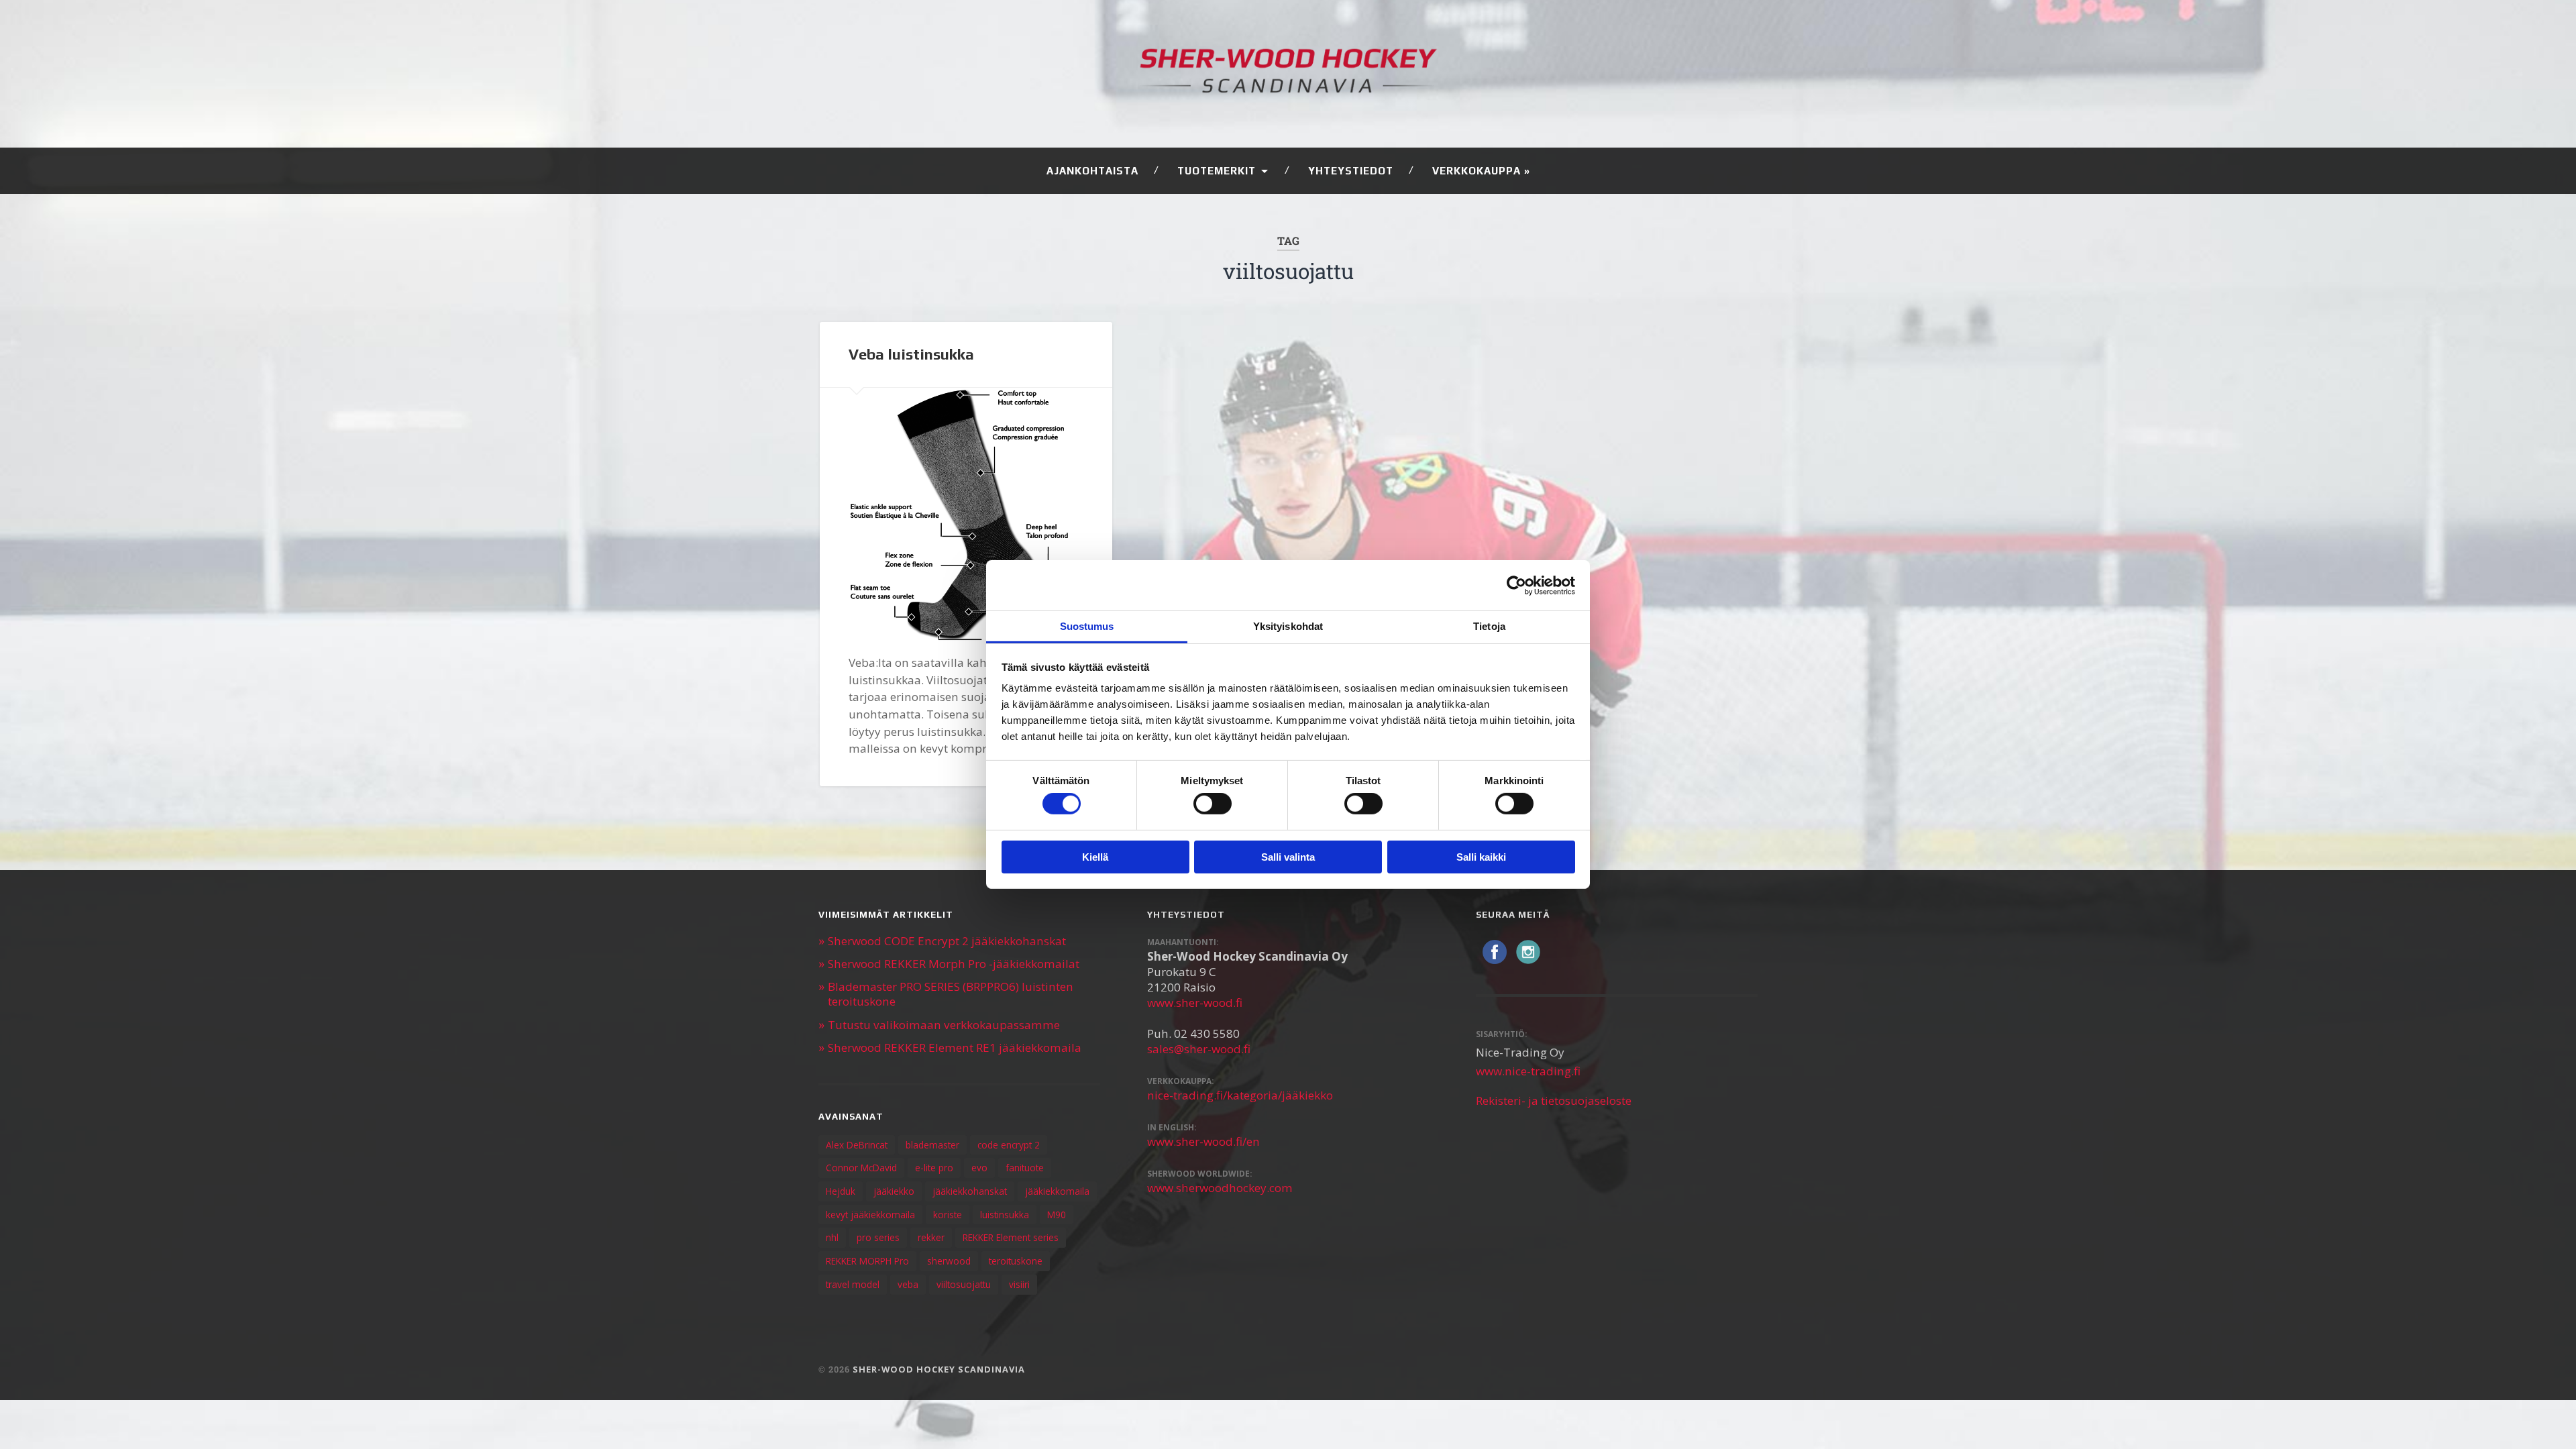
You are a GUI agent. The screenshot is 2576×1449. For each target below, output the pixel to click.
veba (908, 1284)
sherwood (949, 1261)
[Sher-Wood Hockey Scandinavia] (1288, 74)
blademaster (932, 1145)
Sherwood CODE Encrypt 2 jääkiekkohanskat (947, 941)
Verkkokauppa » (1481, 171)
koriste (948, 1215)
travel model (853, 1284)
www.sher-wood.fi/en (1203, 1141)
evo (979, 1168)
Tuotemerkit (1217, 171)
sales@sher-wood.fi (1199, 1049)
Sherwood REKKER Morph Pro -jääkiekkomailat (954, 964)
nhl (832, 1237)
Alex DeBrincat (857, 1145)
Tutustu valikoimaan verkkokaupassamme (944, 1025)
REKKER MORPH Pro (867, 1261)
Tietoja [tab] (1489, 626)
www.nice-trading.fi (1528, 1071)
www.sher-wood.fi (1195, 1003)
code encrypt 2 (1009, 1145)
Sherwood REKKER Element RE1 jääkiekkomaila (955, 1048)
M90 (1057, 1215)
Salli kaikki (1481, 857)
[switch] (1213, 804)
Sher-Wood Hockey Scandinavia (939, 1369)
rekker (931, 1237)
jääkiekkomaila (1057, 1191)
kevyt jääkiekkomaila (870, 1215)
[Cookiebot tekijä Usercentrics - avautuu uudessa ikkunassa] (1516, 585)
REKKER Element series (1011, 1237)
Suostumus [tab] (1087, 626)
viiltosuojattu (964, 1284)
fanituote (1025, 1168)
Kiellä (1095, 857)
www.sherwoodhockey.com (1220, 1188)
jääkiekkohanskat (970, 1191)
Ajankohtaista (1092, 171)
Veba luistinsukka (911, 354)
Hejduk (841, 1191)
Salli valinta (1288, 857)
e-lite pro (934, 1168)
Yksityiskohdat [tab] (1288, 626)
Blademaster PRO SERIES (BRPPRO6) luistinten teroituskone (951, 994)
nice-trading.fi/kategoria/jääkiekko (1240, 1095)
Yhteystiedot (1351, 171)
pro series (878, 1237)
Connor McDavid (861, 1168)
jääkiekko (894, 1191)
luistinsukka (1005, 1215)
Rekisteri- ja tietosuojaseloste (1554, 1101)
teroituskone (1016, 1261)
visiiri (1019, 1284)
